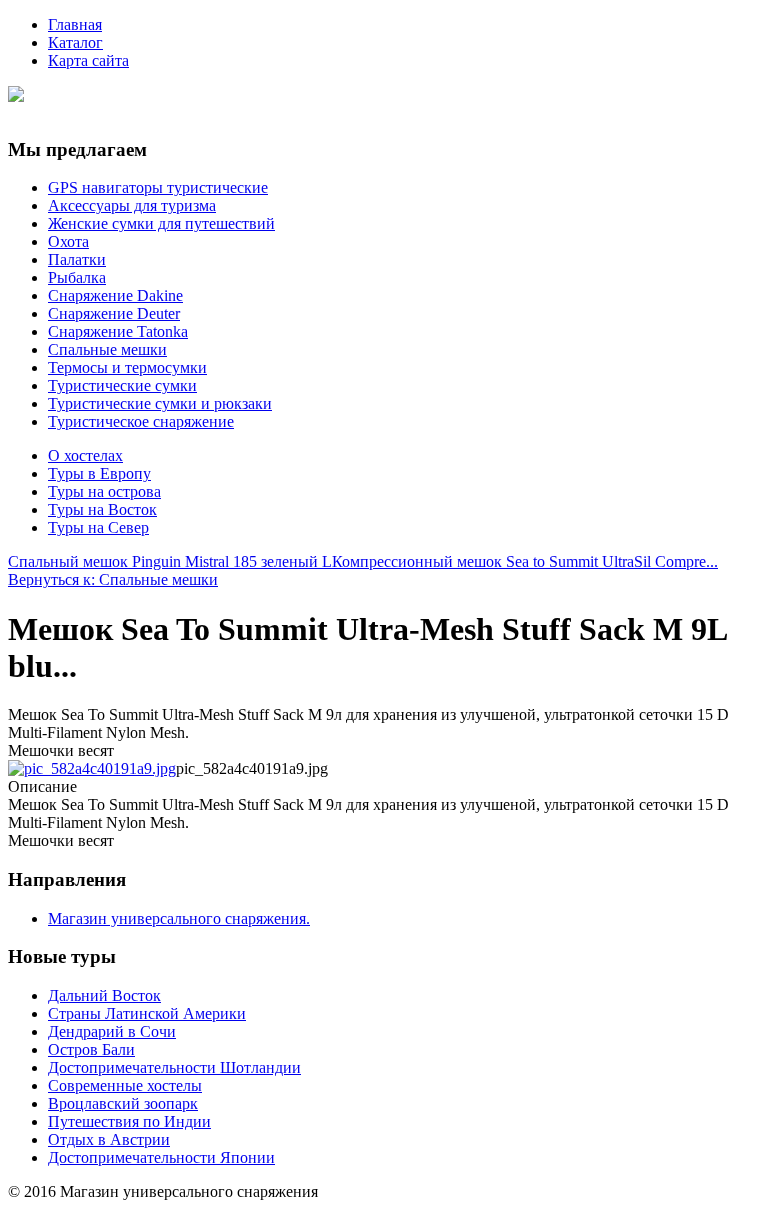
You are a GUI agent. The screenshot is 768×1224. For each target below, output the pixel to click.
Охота (68, 241)
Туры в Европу (99, 473)
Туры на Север (98, 527)
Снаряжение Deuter (114, 313)
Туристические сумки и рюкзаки (160, 403)
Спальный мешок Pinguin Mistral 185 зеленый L (170, 561)
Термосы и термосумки (127, 367)
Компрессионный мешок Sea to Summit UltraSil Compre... (525, 561)
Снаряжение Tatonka (118, 331)
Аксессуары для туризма (132, 205)
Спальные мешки (107, 349)
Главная (75, 24)
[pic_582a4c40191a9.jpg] (92, 768)
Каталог (75, 42)
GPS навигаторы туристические (158, 187)
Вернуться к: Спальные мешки (113, 579)
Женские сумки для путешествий (161, 223)
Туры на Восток (102, 509)
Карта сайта (88, 60)
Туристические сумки (122, 385)
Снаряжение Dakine (115, 295)
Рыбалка (77, 277)
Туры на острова (104, 491)
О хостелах (85, 455)
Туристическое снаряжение (141, 421)
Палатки (77, 259)
